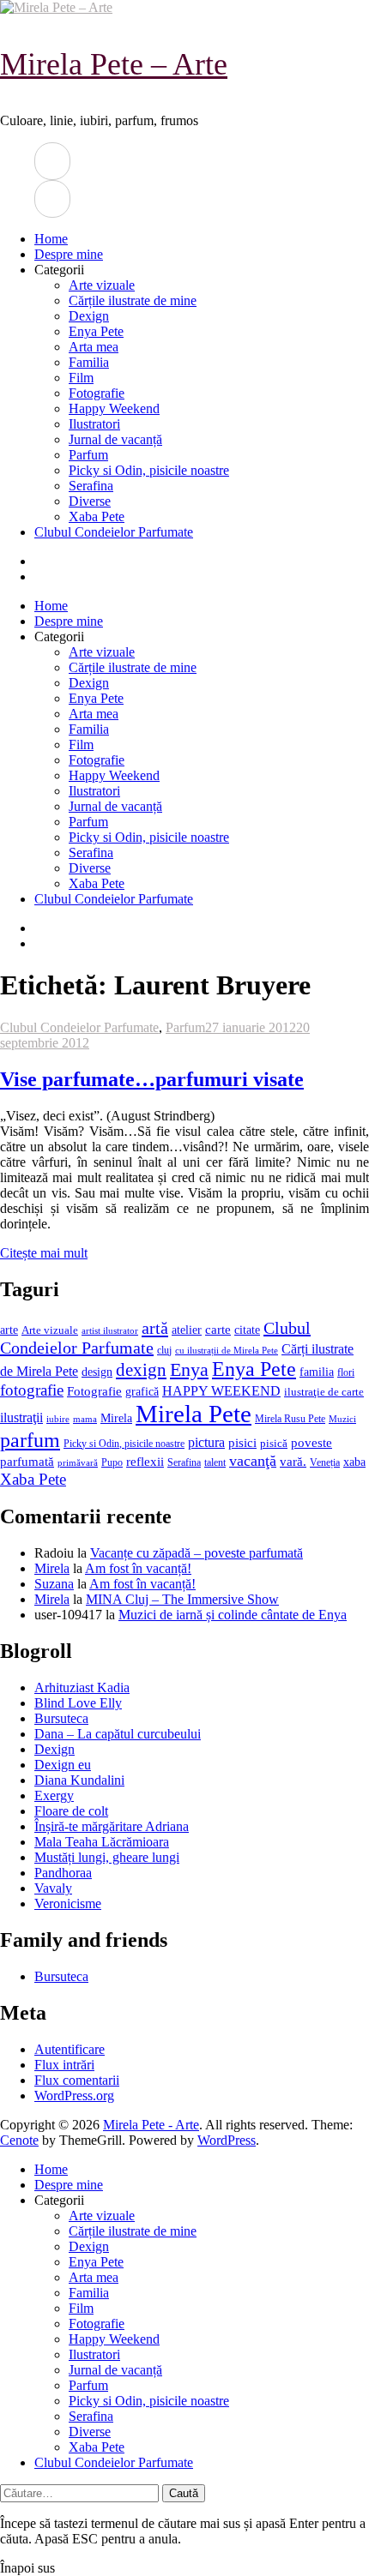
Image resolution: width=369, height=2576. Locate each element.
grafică (142, 1392)
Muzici (342, 1419)
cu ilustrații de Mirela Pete (227, 1351)
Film (81, 378)
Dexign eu (63, 1765)
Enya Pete (96, 331)
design (97, 1372)
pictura (206, 1442)
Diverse (90, 501)
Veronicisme (68, 1903)
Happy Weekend (114, 408)
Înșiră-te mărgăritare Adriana (112, 1826)
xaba (354, 1462)
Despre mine (69, 254)
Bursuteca (61, 1718)
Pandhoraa (63, 1873)
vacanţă (253, 1461)
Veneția (325, 1462)
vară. (293, 1461)
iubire (58, 1419)
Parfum (88, 455)
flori (346, 1373)
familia (317, 1372)
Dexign (89, 316)
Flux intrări (64, 2065)
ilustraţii (21, 1417)
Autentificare (70, 2049)
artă (155, 1328)
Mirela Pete (194, 1414)
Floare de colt (71, 1811)
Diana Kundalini (79, 1780)
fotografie (32, 1390)
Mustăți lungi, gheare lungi (107, 1857)
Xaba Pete (97, 516)
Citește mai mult (44, 1253)
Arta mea (94, 347)
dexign (141, 1370)
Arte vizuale (102, 285)
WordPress (227, 2140)
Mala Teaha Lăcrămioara (102, 1842)
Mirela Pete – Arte (114, 64)
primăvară (78, 1462)
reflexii (145, 1462)
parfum (30, 1440)
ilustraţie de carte (324, 1392)
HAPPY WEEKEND (221, 1391)
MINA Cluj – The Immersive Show (182, 1599)
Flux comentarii (77, 2080)
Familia (89, 362)
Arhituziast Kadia (82, 1687)
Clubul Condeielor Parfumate (114, 532)
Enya (189, 1369)
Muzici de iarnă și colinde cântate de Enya (233, 1615)
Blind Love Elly (78, 1703)
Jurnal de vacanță (115, 439)
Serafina (91, 486)
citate (247, 1330)
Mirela (116, 1418)
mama (85, 1419)
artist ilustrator (110, 1331)
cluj (164, 1351)
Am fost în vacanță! (138, 1568)
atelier (187, 1330)
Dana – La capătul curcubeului (118, 1734)
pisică (274, 1444)
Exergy (54, 1795)
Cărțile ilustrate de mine (133, 300)
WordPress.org (74, 2096)
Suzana (54, 1584)
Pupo (112, 1462)
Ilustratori (94, 424)
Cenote (19, 2140)
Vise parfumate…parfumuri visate (152, 1079)
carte (218, 1330)
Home (51, 239)
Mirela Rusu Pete (290, 1419)
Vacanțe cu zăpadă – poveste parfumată (197, 1553)
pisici (242, 1443)
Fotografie (97, 393)
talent (215, 1463)
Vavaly (53, 1888)
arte (9, 1330)
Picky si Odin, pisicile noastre (149, 470)
